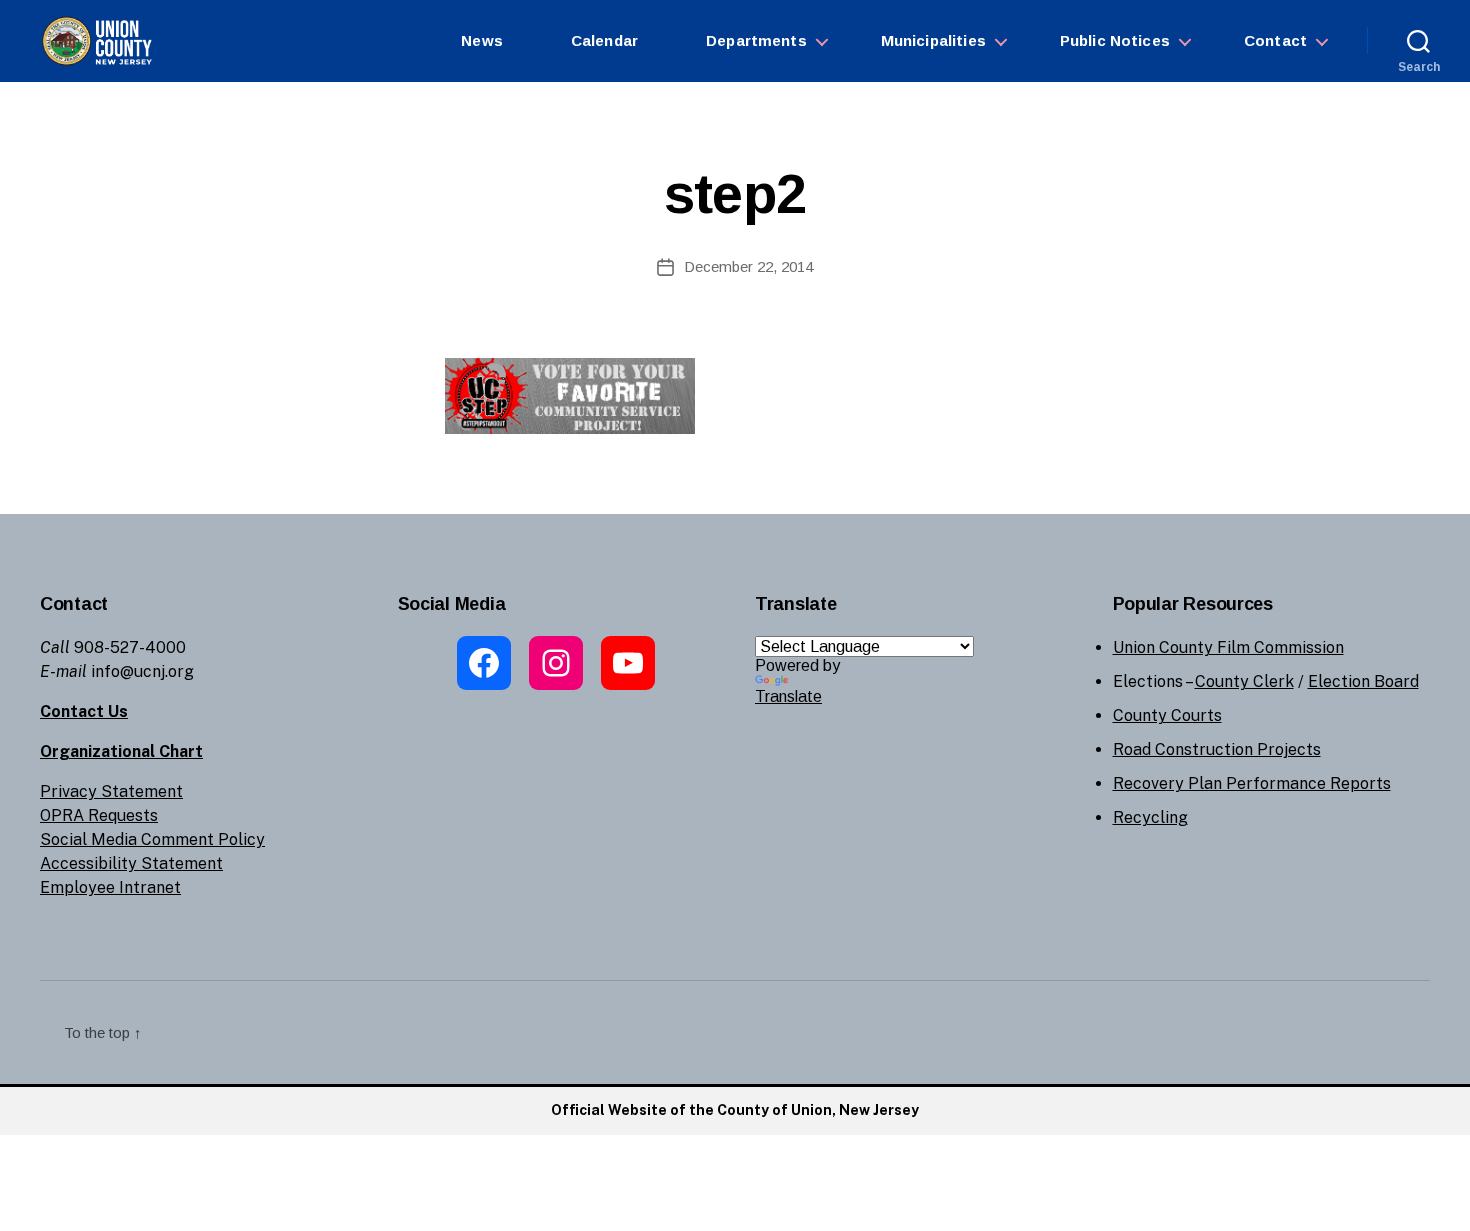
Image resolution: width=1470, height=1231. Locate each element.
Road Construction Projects (1217, 749)
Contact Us (84, 711)
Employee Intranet (110, 887)
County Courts (1167, 715)
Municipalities (933, 40)
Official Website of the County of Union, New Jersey (735, 1110)
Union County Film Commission (1228, 647)
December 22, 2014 (748, 266)
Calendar (604, 40)
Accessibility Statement (131, 863)
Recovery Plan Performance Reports (1252, 783)
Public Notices (1115, 40)
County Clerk (1244, 681)
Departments (756, 40)
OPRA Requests (99, 815)
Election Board (1363, 681)
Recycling (1150, 817)
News (482, 40)
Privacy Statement (111, 791)
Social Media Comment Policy (152, 839)
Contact (1275, 40)
